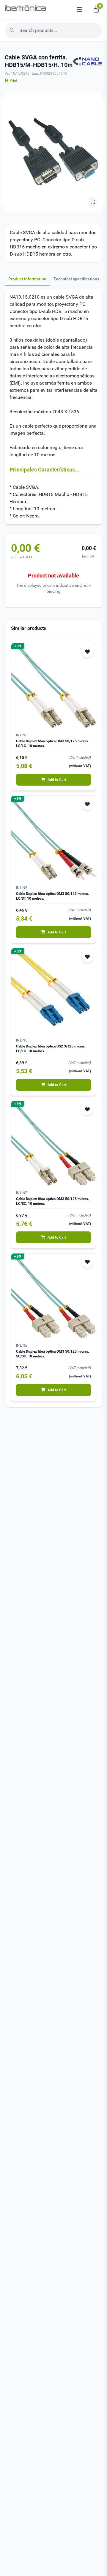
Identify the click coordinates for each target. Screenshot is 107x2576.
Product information (27, 279)
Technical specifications (76, 279)
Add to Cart (57, 780)
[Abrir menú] (79, 10)
